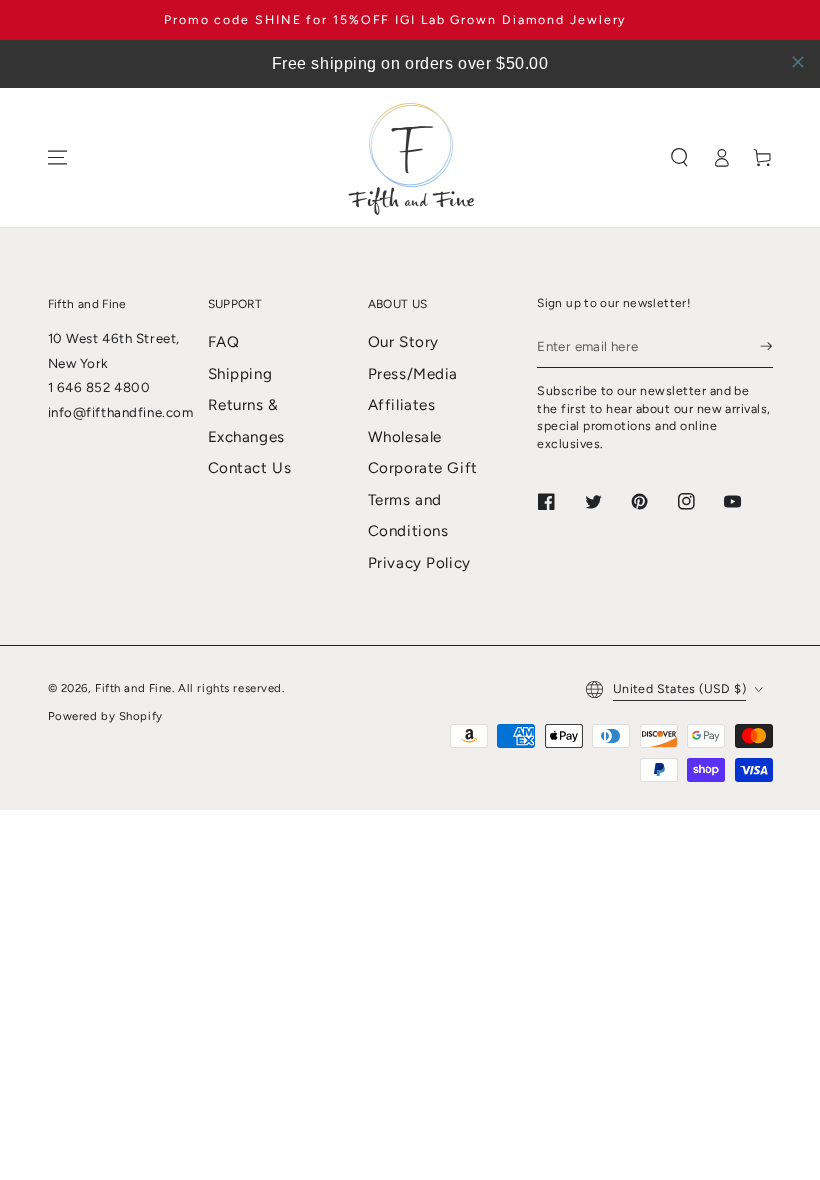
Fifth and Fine (133, 688)
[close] (798, 62)
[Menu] (57, 158)
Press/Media (413, 374)
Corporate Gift (423, 468)
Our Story (403, 342)
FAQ (224, 342)
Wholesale (405, 437)
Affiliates (402, 405)
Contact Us (250, 468)
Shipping (240, 374)
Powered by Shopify (105, 716)
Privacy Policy (419, 563)
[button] (680, 158)
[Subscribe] (766, 346)
